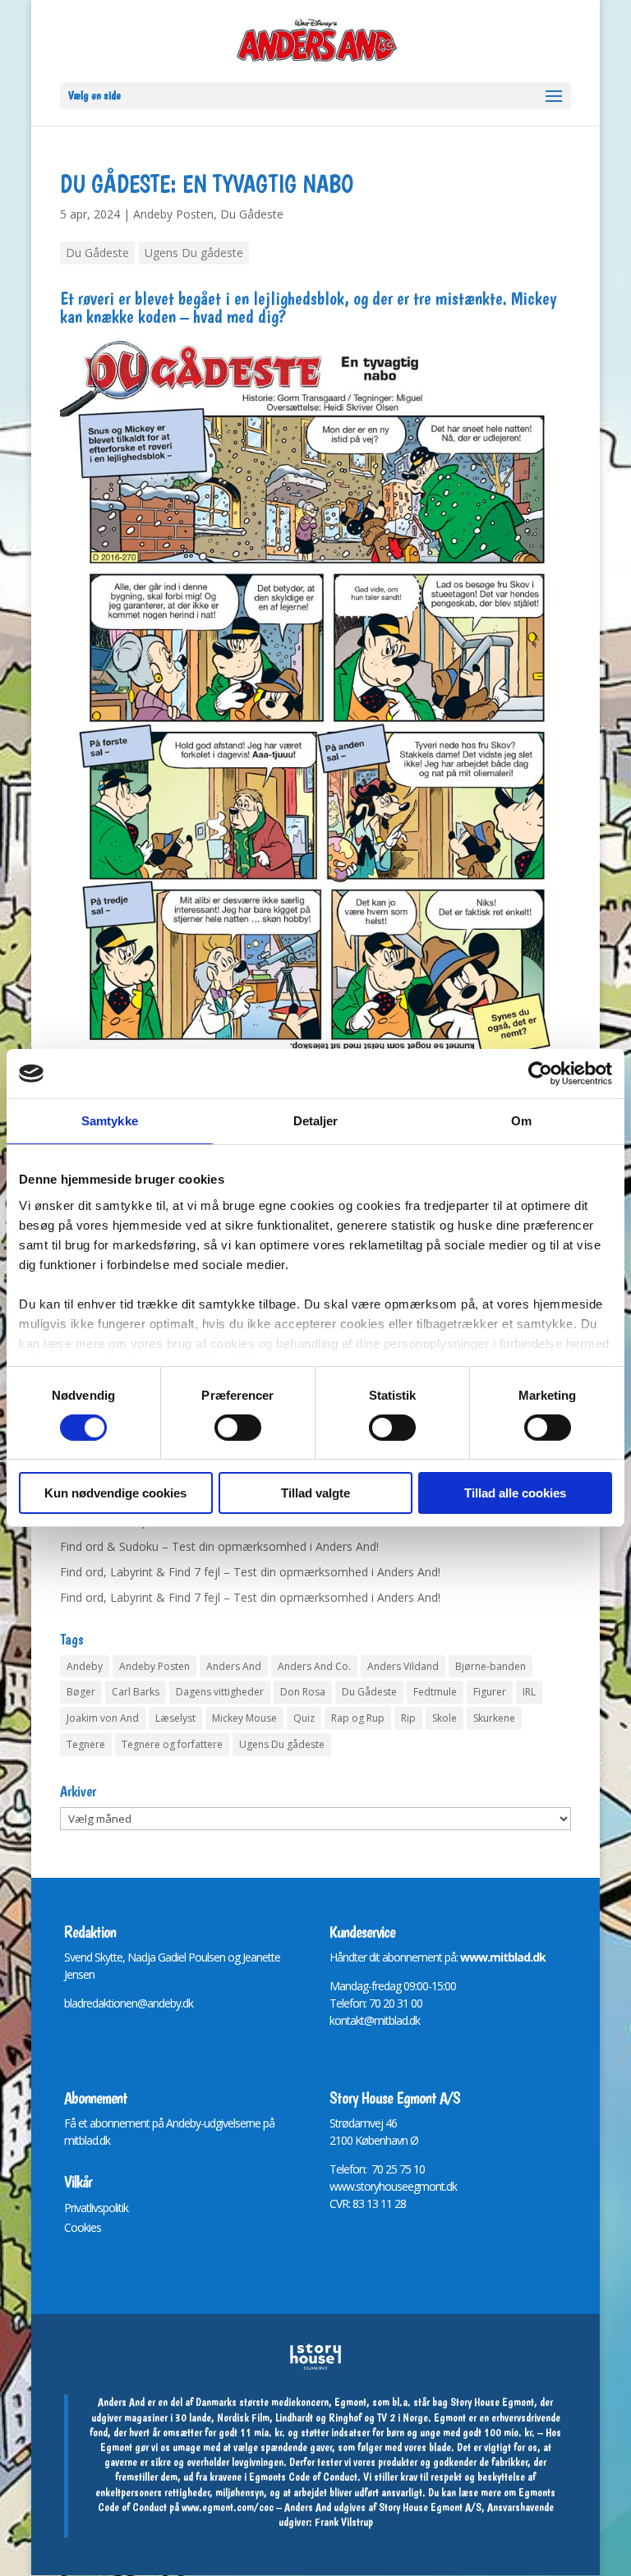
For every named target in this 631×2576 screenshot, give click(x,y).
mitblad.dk (87, 2140)
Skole (444, 1718)
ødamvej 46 (369, 2123)
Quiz (304, 1718)
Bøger (81, 1692)
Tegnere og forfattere (172, 1744)
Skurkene (494, 1718)
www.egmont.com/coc (228, 2507)
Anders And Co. (314, 1666)
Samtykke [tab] (110, 1121)
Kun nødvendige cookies (115, 1493)
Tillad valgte (315, 1493)
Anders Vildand (403, 1666)
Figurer (490, 1692)
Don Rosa (303, 1692)
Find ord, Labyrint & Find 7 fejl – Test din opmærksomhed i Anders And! (250, 1572)
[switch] (238, 1428)
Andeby (85, 1666)
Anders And (234, 1666)
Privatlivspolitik (96, 2208)
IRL (529, 1692)
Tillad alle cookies (515, 1493)
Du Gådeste (252, 214)
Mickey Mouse (244, 1718)
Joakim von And (103, 1718)
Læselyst (175, 1718)
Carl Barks (136, 1692)
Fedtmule (435, 1692)
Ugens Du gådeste (194, 253)
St (334, 2123)
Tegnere (86, 1744)
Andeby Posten (173, 214)
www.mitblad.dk (503, 1957)
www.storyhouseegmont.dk (393, 2186)
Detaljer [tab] (316, 1121)
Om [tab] (521, 1121)
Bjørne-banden (491, 1666)
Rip (408, 1718)
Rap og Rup (358, 1718)
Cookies (83, 2227)
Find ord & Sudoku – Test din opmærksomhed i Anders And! (219, 1546)
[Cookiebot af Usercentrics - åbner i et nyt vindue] (540, 1074)
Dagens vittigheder (220, 1692)
